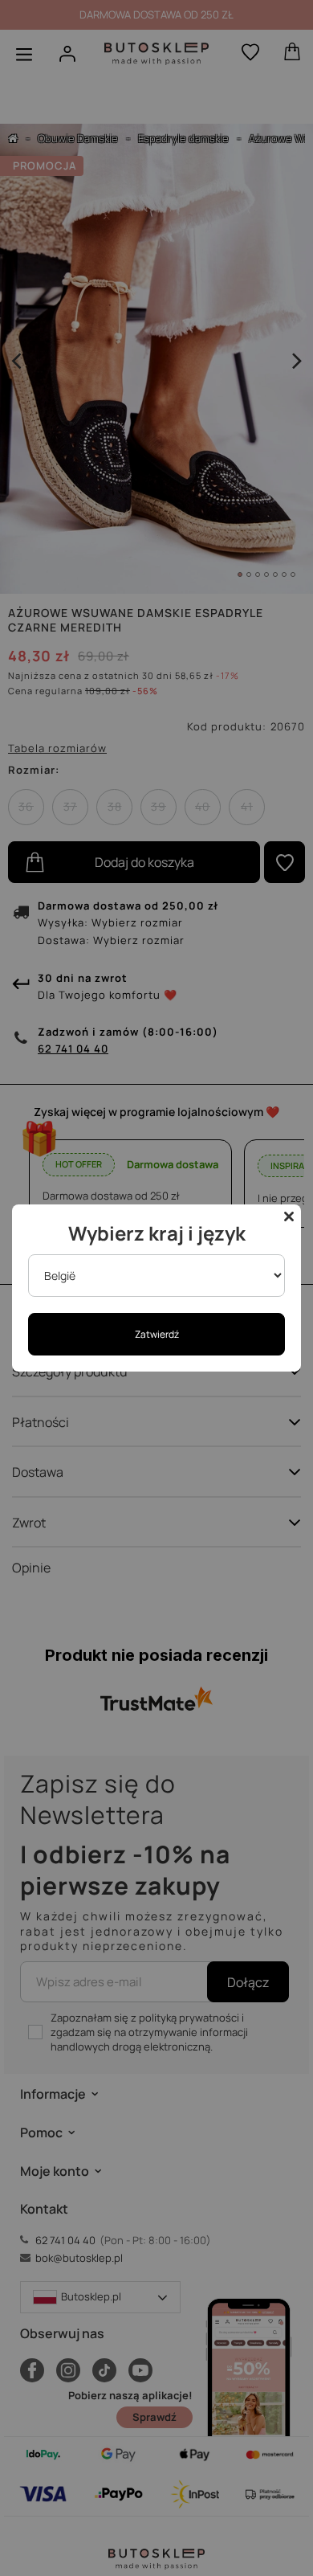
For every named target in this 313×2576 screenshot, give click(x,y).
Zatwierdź (157, 1334)
